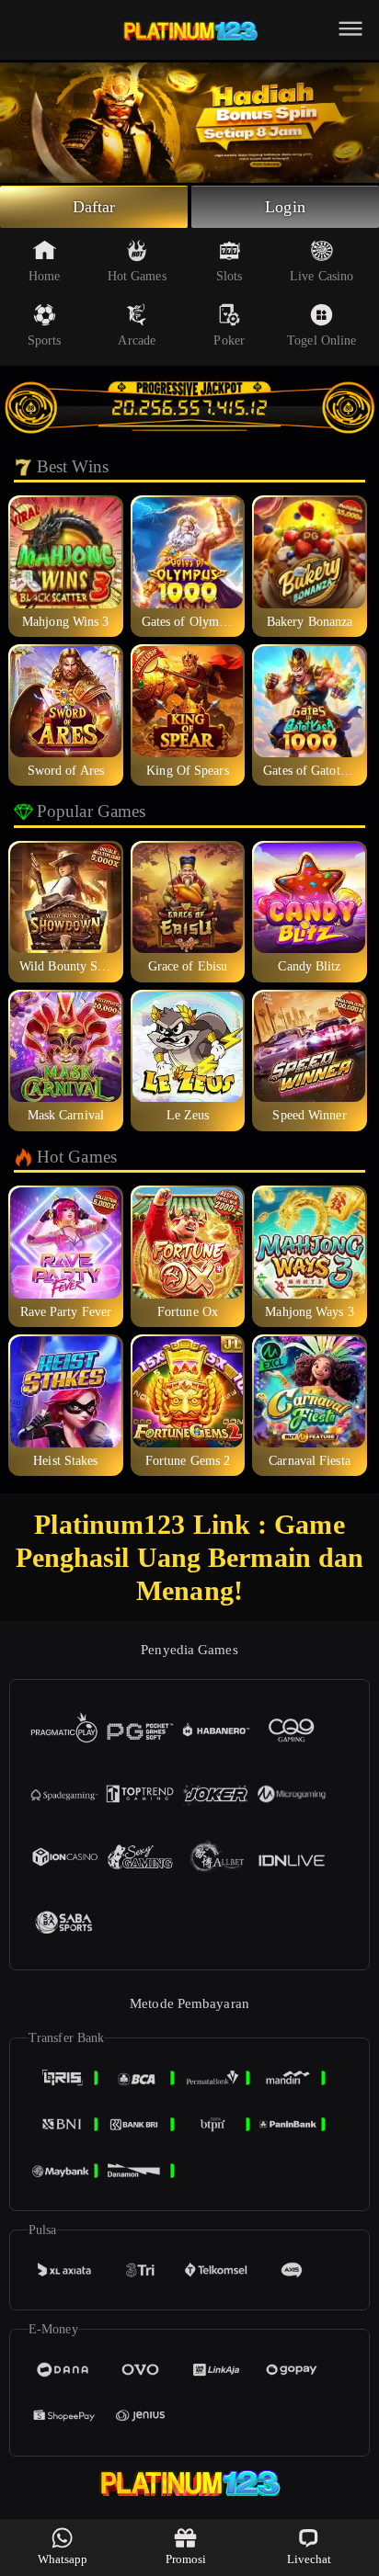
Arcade (137, 340)
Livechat (310, 2559)
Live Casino (322, 276)
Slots (230, 276)
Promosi (186, 2559)
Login (285, 207)
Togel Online (322, 340)
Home (44, 276)
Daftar (94, 207)
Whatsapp (63, 2559)
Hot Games (137, 276)
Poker (229, 340)
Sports (45, 340)
